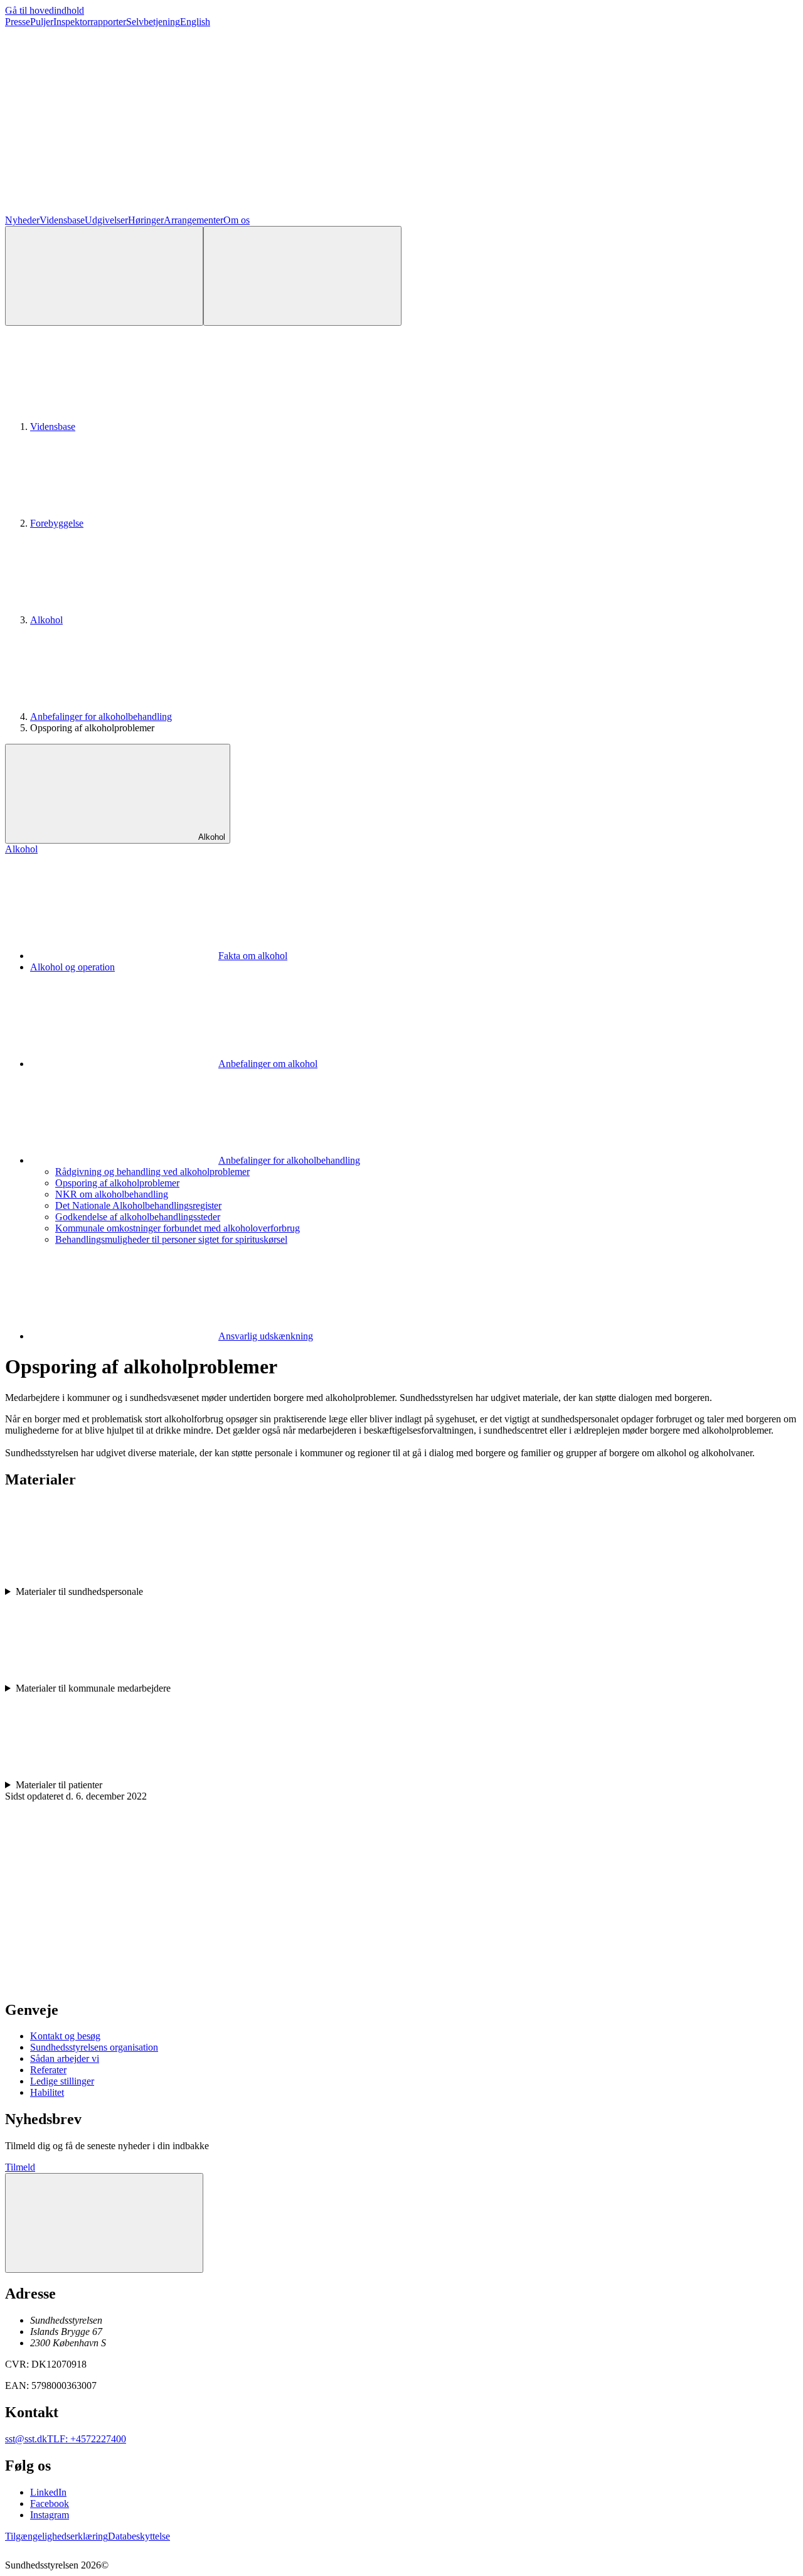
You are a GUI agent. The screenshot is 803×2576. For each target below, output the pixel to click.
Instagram (50, 2515)
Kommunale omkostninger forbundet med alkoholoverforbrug (178, 1228)
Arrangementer (194, 220)
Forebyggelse (57, 523)
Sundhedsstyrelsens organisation (94, 2047)
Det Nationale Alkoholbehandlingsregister (138, 1205)
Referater (48, 2070)
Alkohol (46, 620)
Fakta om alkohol (253, 956)
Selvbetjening (153, 22)
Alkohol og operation (72, 967)
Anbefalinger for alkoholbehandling (101, 716)
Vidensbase (62, 220)
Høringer (146, 220)
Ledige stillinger (62, 2081)
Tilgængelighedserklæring (56, 2536)
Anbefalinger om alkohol (268, 1064)
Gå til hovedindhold (45, 10)
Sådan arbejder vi (65, 2058)
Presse (18, 22)
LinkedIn (48, 2492)
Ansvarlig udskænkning (266, 1336)
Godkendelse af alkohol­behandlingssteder (138, 1217)
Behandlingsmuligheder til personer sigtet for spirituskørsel (171, 1239)
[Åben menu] (302, 276)
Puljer (42, 22)
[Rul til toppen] (104, 2223)
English (195, 22)
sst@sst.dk (26, 2439)
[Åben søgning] (104, 276)
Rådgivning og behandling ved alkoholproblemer (152, 1172)
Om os (237, 220)
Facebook (50, 2504)
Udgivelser (106, 220)
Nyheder (22, 220)
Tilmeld (20, 2167)
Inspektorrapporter (90, 22)
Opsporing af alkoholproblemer (117, 1183)
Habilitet (47, 2092)
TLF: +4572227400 (87, 2439)
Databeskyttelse (139, 2536)
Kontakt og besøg (65, 2036)
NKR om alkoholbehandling (112, 1194)
